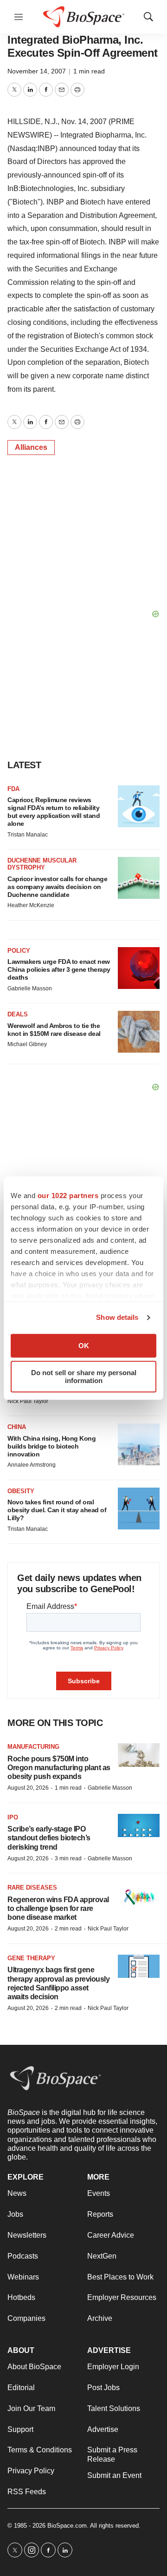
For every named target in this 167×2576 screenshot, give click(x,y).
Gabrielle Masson (30, 988)
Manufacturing (33, 1747)
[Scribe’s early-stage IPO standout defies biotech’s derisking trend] (139, 1826)
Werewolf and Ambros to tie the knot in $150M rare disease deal (54, 1030)
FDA (13, 789)
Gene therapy (31, 1958)
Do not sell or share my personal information (84, 1377)
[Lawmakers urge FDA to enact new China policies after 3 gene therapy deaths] (139, 968)
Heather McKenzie (31, 905)
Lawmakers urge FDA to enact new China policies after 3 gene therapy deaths (59, 969)
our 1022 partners (68, 1196)
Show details (117, 1317)
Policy (19, 951)
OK (84, 1346)
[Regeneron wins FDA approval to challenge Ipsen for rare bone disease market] (139, 1896)
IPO (13, 1817)
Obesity (21, 1491)
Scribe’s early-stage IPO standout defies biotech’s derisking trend (49, 1838)
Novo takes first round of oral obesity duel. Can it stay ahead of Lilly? (57, 1510)
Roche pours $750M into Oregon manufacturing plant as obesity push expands (59, 1768)
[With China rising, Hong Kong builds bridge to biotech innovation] (139, 1444)
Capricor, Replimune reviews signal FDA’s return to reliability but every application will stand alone (54, 811)
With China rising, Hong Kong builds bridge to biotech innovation (51, 1446)
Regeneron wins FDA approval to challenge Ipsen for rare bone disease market (58, 1908)
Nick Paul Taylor (28, 1401)
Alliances (31, 447)
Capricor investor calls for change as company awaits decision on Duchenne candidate (57, 887)
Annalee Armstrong (32, 1465)
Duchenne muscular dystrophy (42, 864)
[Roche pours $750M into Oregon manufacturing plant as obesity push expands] (139, 1755)
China (17, 1427)
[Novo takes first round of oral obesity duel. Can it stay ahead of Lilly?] (139, 1509)
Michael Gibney (27, 1044)
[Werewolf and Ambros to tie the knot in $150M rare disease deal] (139, 1032)
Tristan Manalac (28, 835)
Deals (18, 1014)
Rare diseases (32, 1888)
